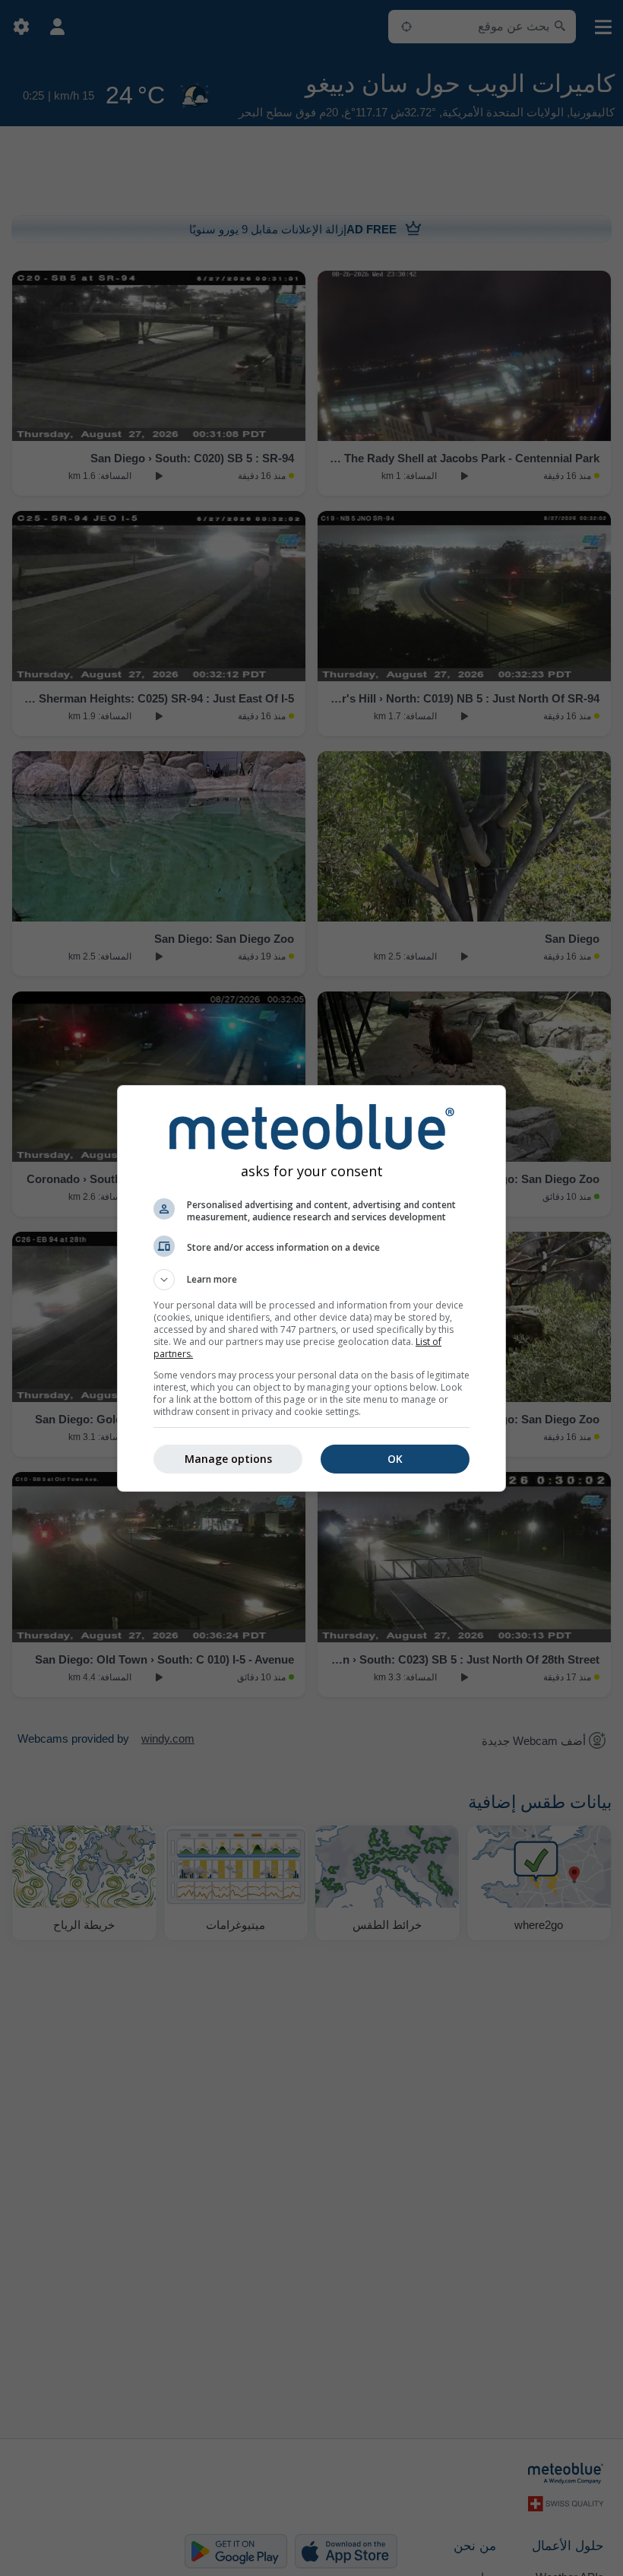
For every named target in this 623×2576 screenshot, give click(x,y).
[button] (311, 1280)
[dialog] (311, 1288)
